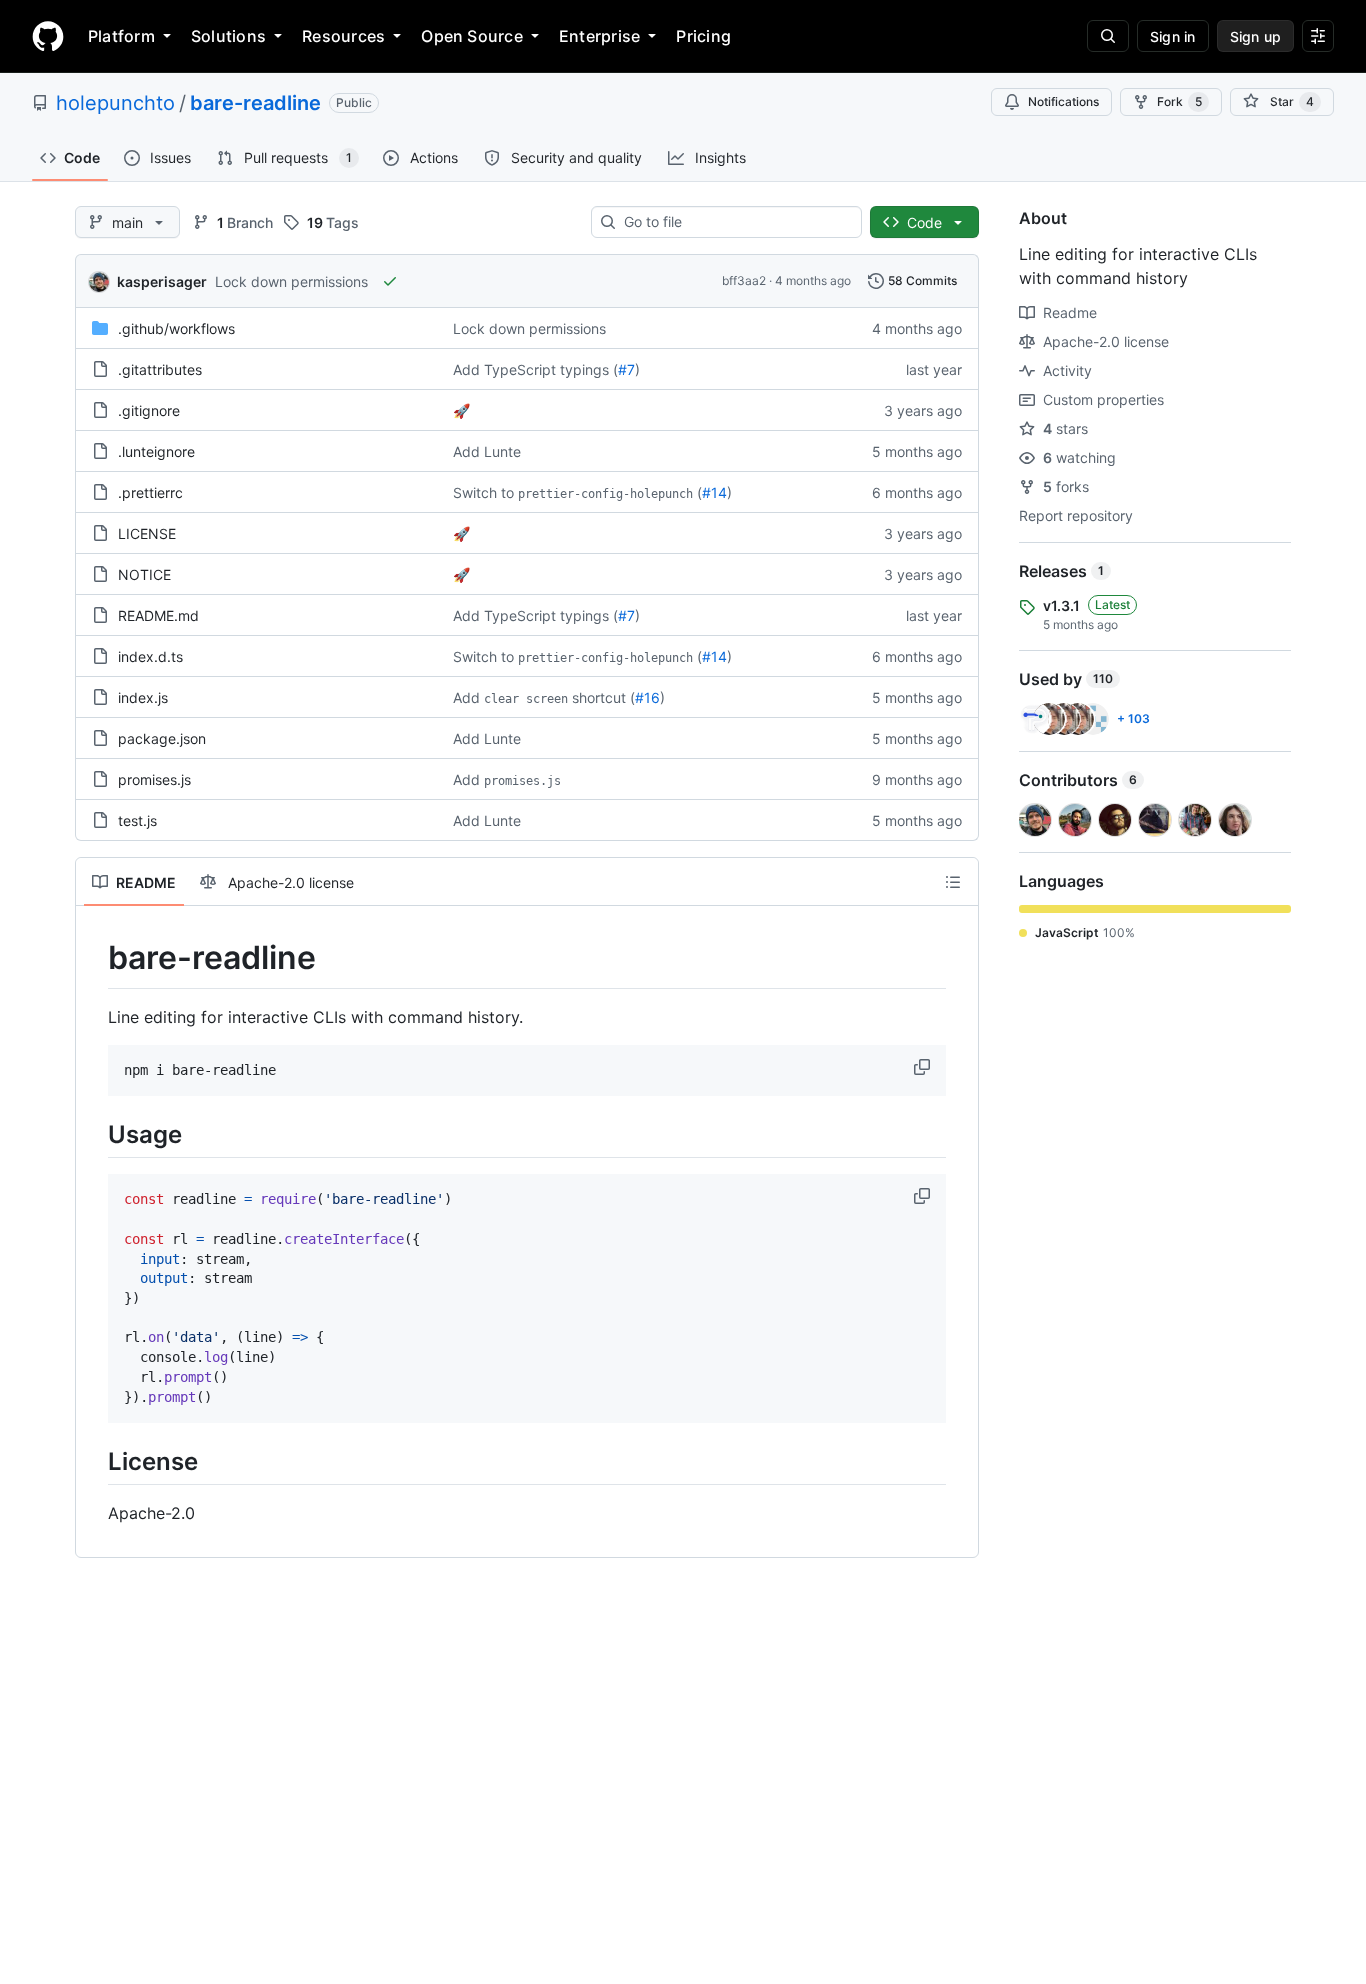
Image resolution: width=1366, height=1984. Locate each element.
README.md (158, 615)
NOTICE (144, 574)
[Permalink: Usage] (94, 1135)
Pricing (703, 36)
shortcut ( (603, 697)
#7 (626, 369)
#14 (714, 492)
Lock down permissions (291, 281)
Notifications (1063, 101)
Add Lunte (487, 451)
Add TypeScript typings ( (535, 369)
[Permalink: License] (94, 1462)
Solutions (228, 36)
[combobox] (734, 222)
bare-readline (255, 103)
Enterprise (599, 36)
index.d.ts (150, 656)
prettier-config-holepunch (605, 494)
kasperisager (162, 281)
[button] (924, 1067)
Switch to (483, 492)
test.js (137, 820)
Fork (1179, 101)
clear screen (526, 699)
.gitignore (149, 410)
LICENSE (147, 533)
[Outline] (953, 882)
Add (466, 697)
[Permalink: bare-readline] (94, 958)
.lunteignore (156, 451)
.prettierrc (150, 492)
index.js (143, 697)
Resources (343, 36)
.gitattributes (160, 369)
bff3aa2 (744, 280)
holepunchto (115, 103)
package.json (162, 738)
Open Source (472, 36)
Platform (121, 36)
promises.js (154, 779)
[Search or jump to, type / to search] (1108, 36)
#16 (647, 697)
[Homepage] (48, 36)
